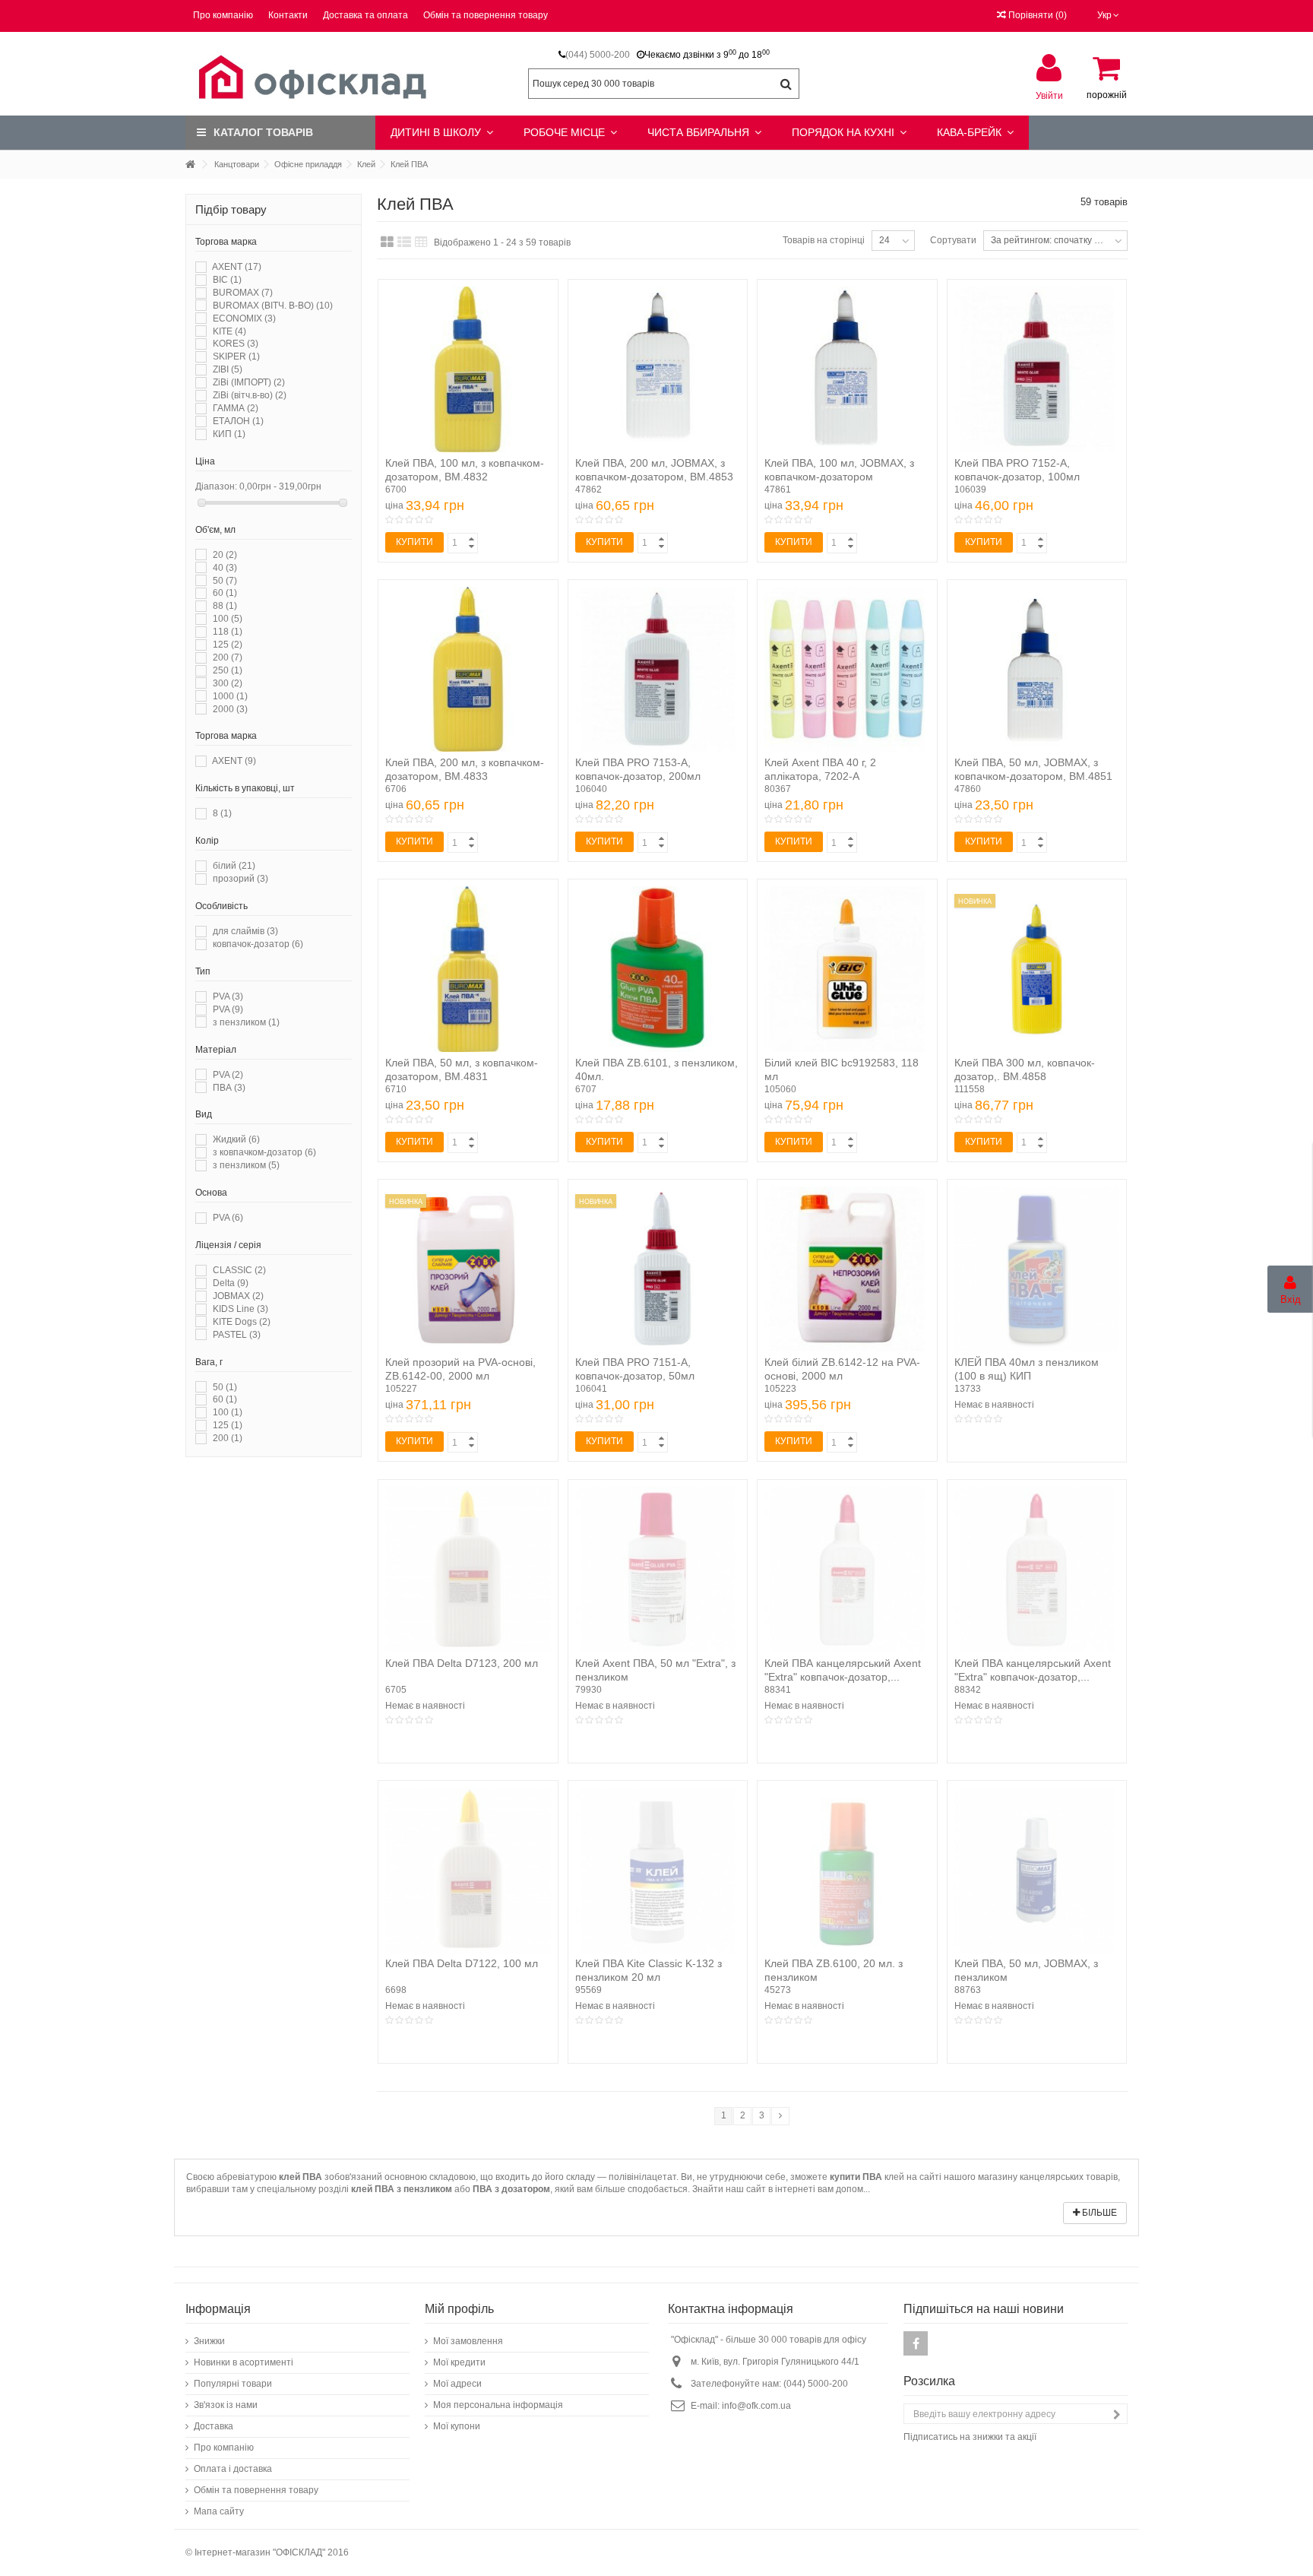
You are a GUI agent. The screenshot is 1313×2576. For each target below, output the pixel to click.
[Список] (404, 242)
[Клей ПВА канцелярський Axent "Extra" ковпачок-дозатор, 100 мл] (847, 1570)
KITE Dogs (242, 1322)
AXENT (237, 267)
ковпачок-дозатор (258, 944)
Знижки (209, 2341)
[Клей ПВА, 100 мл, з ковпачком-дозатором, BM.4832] (468, 369)
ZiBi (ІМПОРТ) (249, 382)
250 (228, 670)
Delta (231, 1283)
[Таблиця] (421, 242)
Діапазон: (216, 486)
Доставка (214, 2426)
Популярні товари (233, 2384)
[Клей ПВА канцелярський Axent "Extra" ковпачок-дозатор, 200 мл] (1037, 1570)
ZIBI (228, 369)
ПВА (229, 1088)
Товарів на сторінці (824, 240)
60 (225, 593)
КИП (229, 434)
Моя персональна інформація (498, 2405)
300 (228, 683)
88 (225, 606)
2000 (230, 709)
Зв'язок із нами (226, 2405)
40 (225, 568)
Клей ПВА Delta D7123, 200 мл (462, 1663)
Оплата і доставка (233, 2469)
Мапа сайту (219, 2511)
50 (225, 581)
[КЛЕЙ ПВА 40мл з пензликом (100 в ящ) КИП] (1037, 1269)
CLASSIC (239, 1270)
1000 (230, 696)
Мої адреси (457, 2384)
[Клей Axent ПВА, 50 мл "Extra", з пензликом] (658, 1570)
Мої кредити (459, 2362)
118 (228, 632)
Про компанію (223, 15)
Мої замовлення (468, 2341)
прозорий (240, 879)
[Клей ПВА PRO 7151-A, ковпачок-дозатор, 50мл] (658, 1269)
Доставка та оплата (365, 15)
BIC (227, 280)
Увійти (1049, 95)
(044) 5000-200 (598, 55)
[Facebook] (916, 2343)
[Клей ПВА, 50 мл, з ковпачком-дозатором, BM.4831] (468, 969)
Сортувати (953, 240)
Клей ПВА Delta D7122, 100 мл (462, 1963)
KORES (236, 344)
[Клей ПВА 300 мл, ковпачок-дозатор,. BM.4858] (1037, 969)
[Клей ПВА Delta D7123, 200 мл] (468, 1570)
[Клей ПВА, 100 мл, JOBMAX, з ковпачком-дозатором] (847, 369)
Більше (1098, 2213)
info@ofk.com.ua (756, 2406)
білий (234, 866)
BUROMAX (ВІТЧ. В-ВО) (273, 306)
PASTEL (237, 1335)
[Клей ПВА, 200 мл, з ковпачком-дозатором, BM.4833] (468, 670)
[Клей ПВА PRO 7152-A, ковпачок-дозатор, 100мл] (1037, 369)
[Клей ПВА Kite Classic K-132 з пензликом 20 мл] (658, 1871)
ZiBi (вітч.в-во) (250, 395)
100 (228, 619)
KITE (229, 331)
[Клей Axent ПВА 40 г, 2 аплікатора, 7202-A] (847, 670)
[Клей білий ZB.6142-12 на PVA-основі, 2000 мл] (847, 1269)
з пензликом (246, 1022)
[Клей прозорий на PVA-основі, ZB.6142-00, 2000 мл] (468, 1269)
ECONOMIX (244, 318)
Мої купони (457, 2426)
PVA (228, 996)
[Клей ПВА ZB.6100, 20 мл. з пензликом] (847, 1871)
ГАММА (236, 408)
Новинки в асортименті (244, 2362)
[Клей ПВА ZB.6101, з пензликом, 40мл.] (658, 969)
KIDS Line (240, 1309)
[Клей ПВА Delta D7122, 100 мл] (468, 1871)
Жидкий (236, 1139)
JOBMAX (238, 1296)
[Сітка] (387, 242)
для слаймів (245, 931)
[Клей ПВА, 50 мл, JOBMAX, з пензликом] (1037, 1871)
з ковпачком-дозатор (264, 1152)
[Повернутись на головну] (190, 165)
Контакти (288, 15)
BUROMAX (243, 293)
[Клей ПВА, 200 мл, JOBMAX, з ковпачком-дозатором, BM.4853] (658, 369)
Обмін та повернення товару (486, 15)
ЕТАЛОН (238, 421)
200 (228, 657)
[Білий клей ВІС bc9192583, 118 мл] (847, 969)
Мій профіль (459, 2309)
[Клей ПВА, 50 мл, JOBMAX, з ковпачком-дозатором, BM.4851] (1037, 670)
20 (225, 555)
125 (228, 645)
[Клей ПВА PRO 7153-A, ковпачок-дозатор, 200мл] (658, 670)
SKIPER (236, 356)
